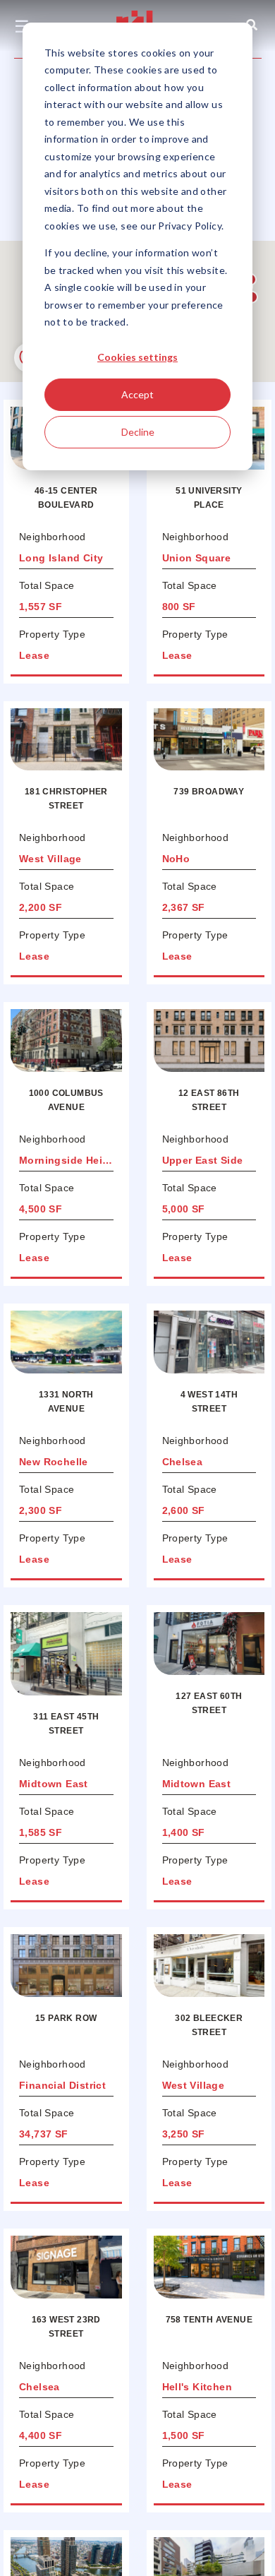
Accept (137, 394)
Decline (138, 432)
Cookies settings (137, 357)
